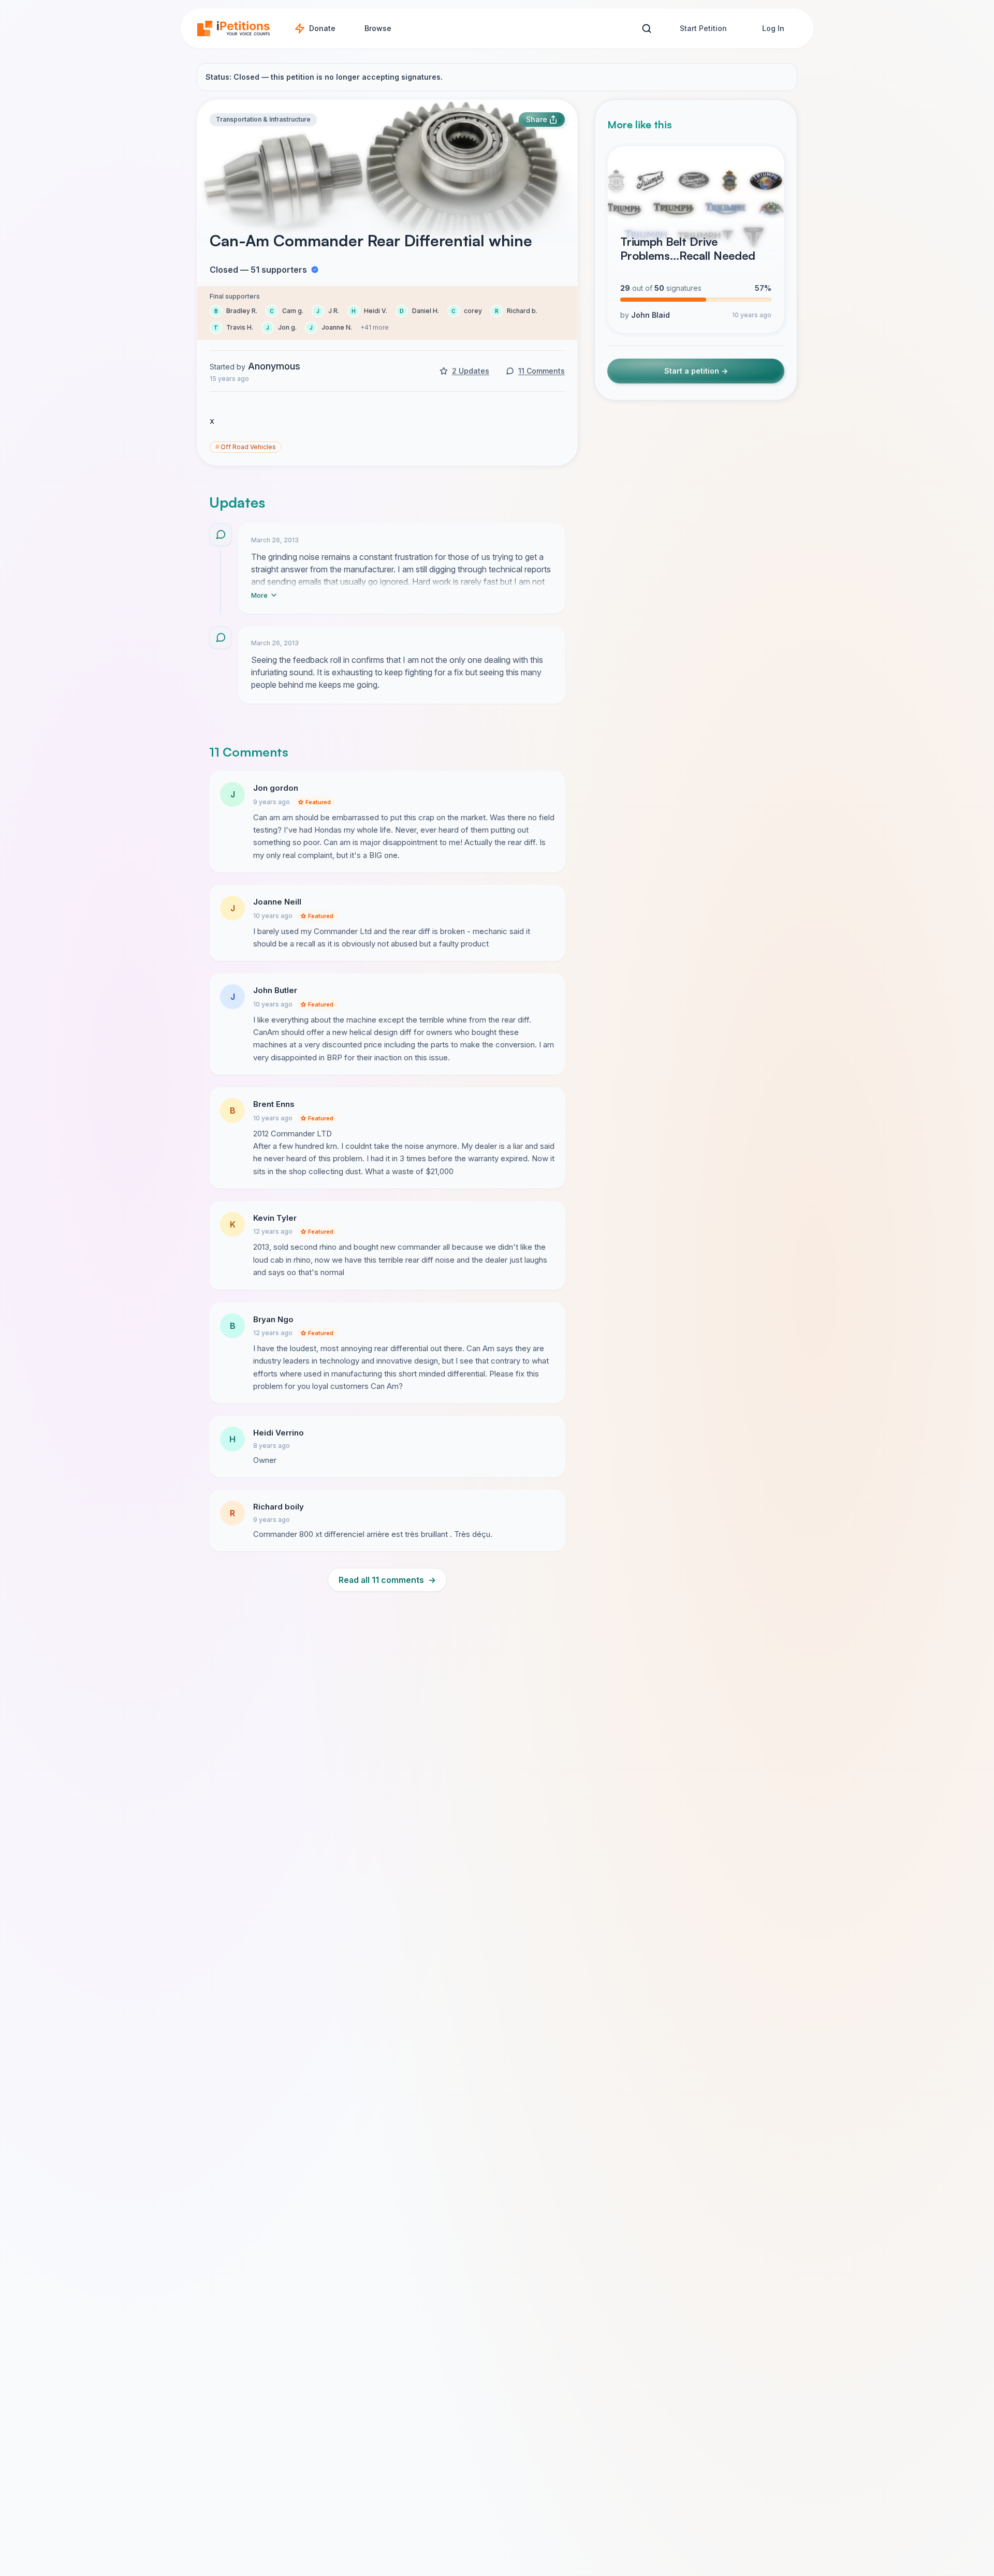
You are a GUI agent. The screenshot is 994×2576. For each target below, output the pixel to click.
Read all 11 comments (387, 1580)
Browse (378, 28)
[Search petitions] (646, 29)
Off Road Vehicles (246, 447)
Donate (322, 28)
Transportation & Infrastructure (263, 119)
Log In (773, 28)
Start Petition (703, 28)
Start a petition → (696, 371)
